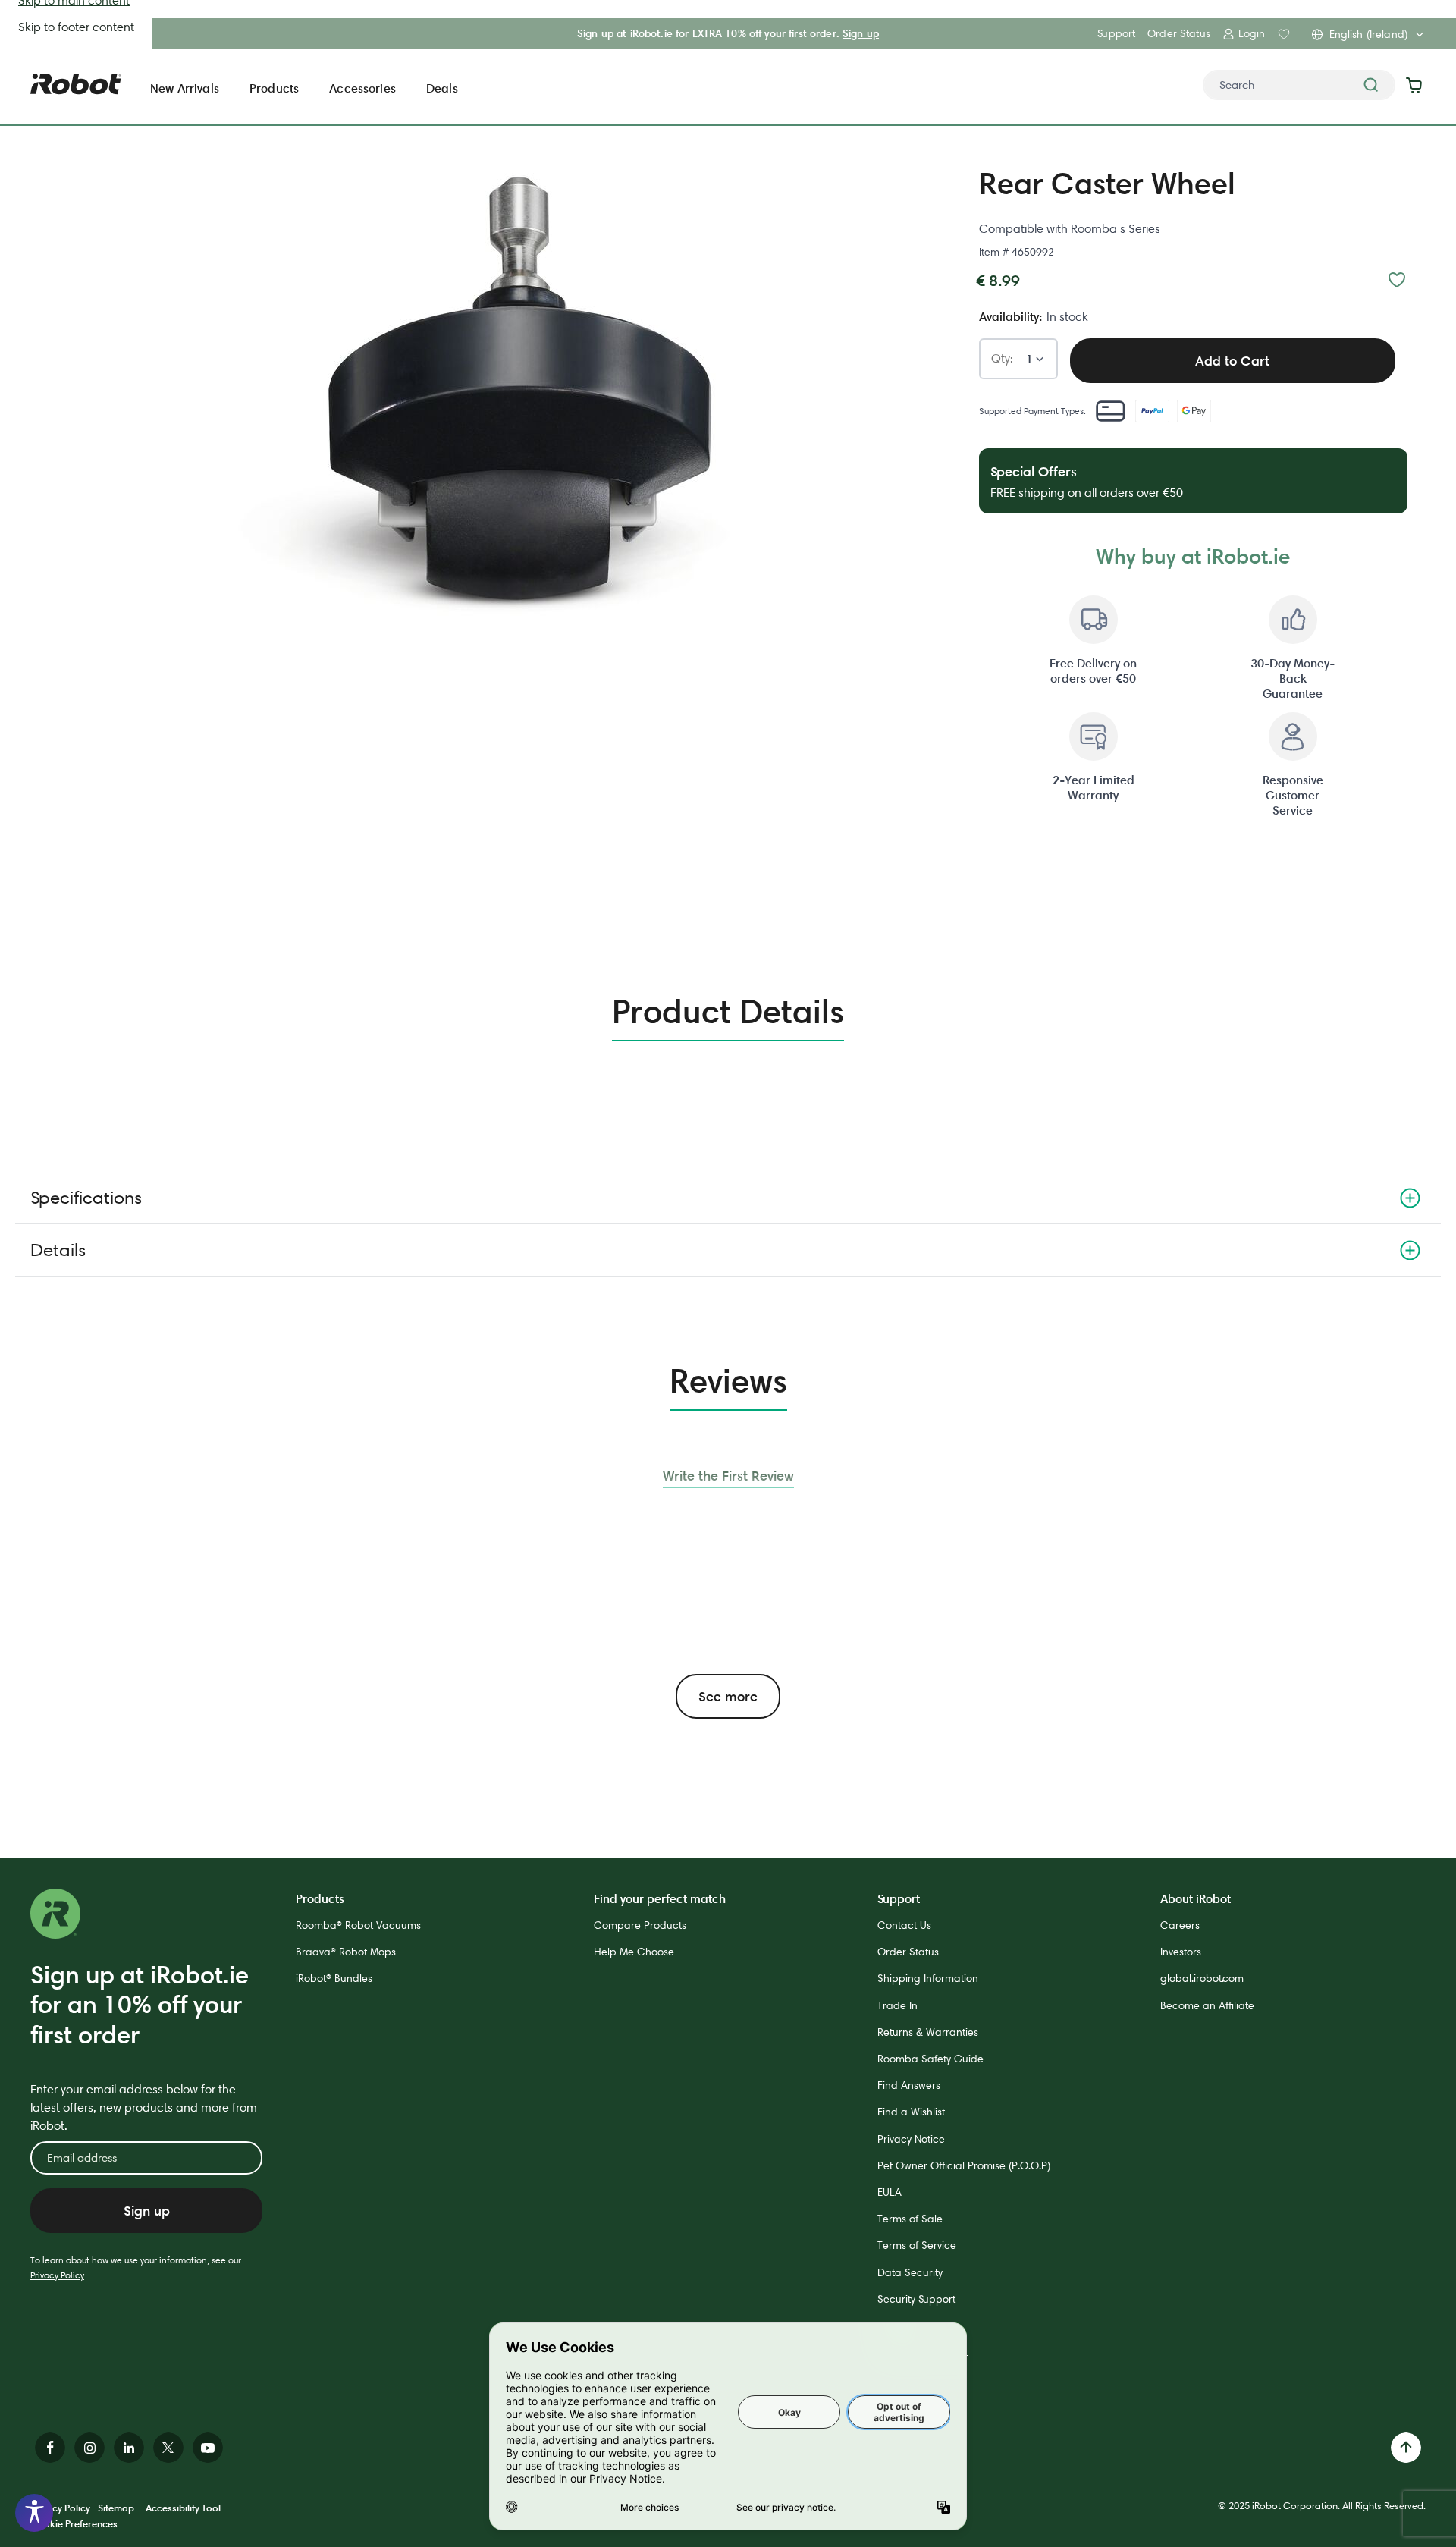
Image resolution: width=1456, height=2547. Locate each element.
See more (728, 1696)
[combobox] (1299, 85)
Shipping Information (928, 1978)
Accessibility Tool (183, 2508)
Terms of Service (917, 2245)
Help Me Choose (634, 1952)
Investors (1181, 1952)
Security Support (916, 2299)
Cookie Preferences (74, 2523)
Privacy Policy (57, 2275)
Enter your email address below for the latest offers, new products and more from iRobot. (144, 2107)
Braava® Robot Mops (346, 1952)
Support (1116, 33)
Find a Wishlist (911, 2112)
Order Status (1179, 33)
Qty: (1002, 359)
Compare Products (640, 1925)
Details (58, 1250)
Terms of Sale (910, 2219)
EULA (890, 2192)
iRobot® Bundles (334, 1978)
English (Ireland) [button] (1368, 34)
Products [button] (274, 88)
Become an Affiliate (1207, 2005)
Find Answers (909, 2085)
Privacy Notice (911, 2139)
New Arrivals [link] (185, 88)
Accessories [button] (362, 88)
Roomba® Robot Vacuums (358, 1925)
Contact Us (904, 1925)
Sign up (861, 33)
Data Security (910, 2272)
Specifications (86, 1197)
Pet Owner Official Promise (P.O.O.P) (964, 2165)
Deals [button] (442, 88)
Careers (1180, 1925)
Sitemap (116, 2508)
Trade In (897, 2005)
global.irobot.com (1202, 1978)
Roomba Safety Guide (930, 2059)
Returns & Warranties (928, 2032)
